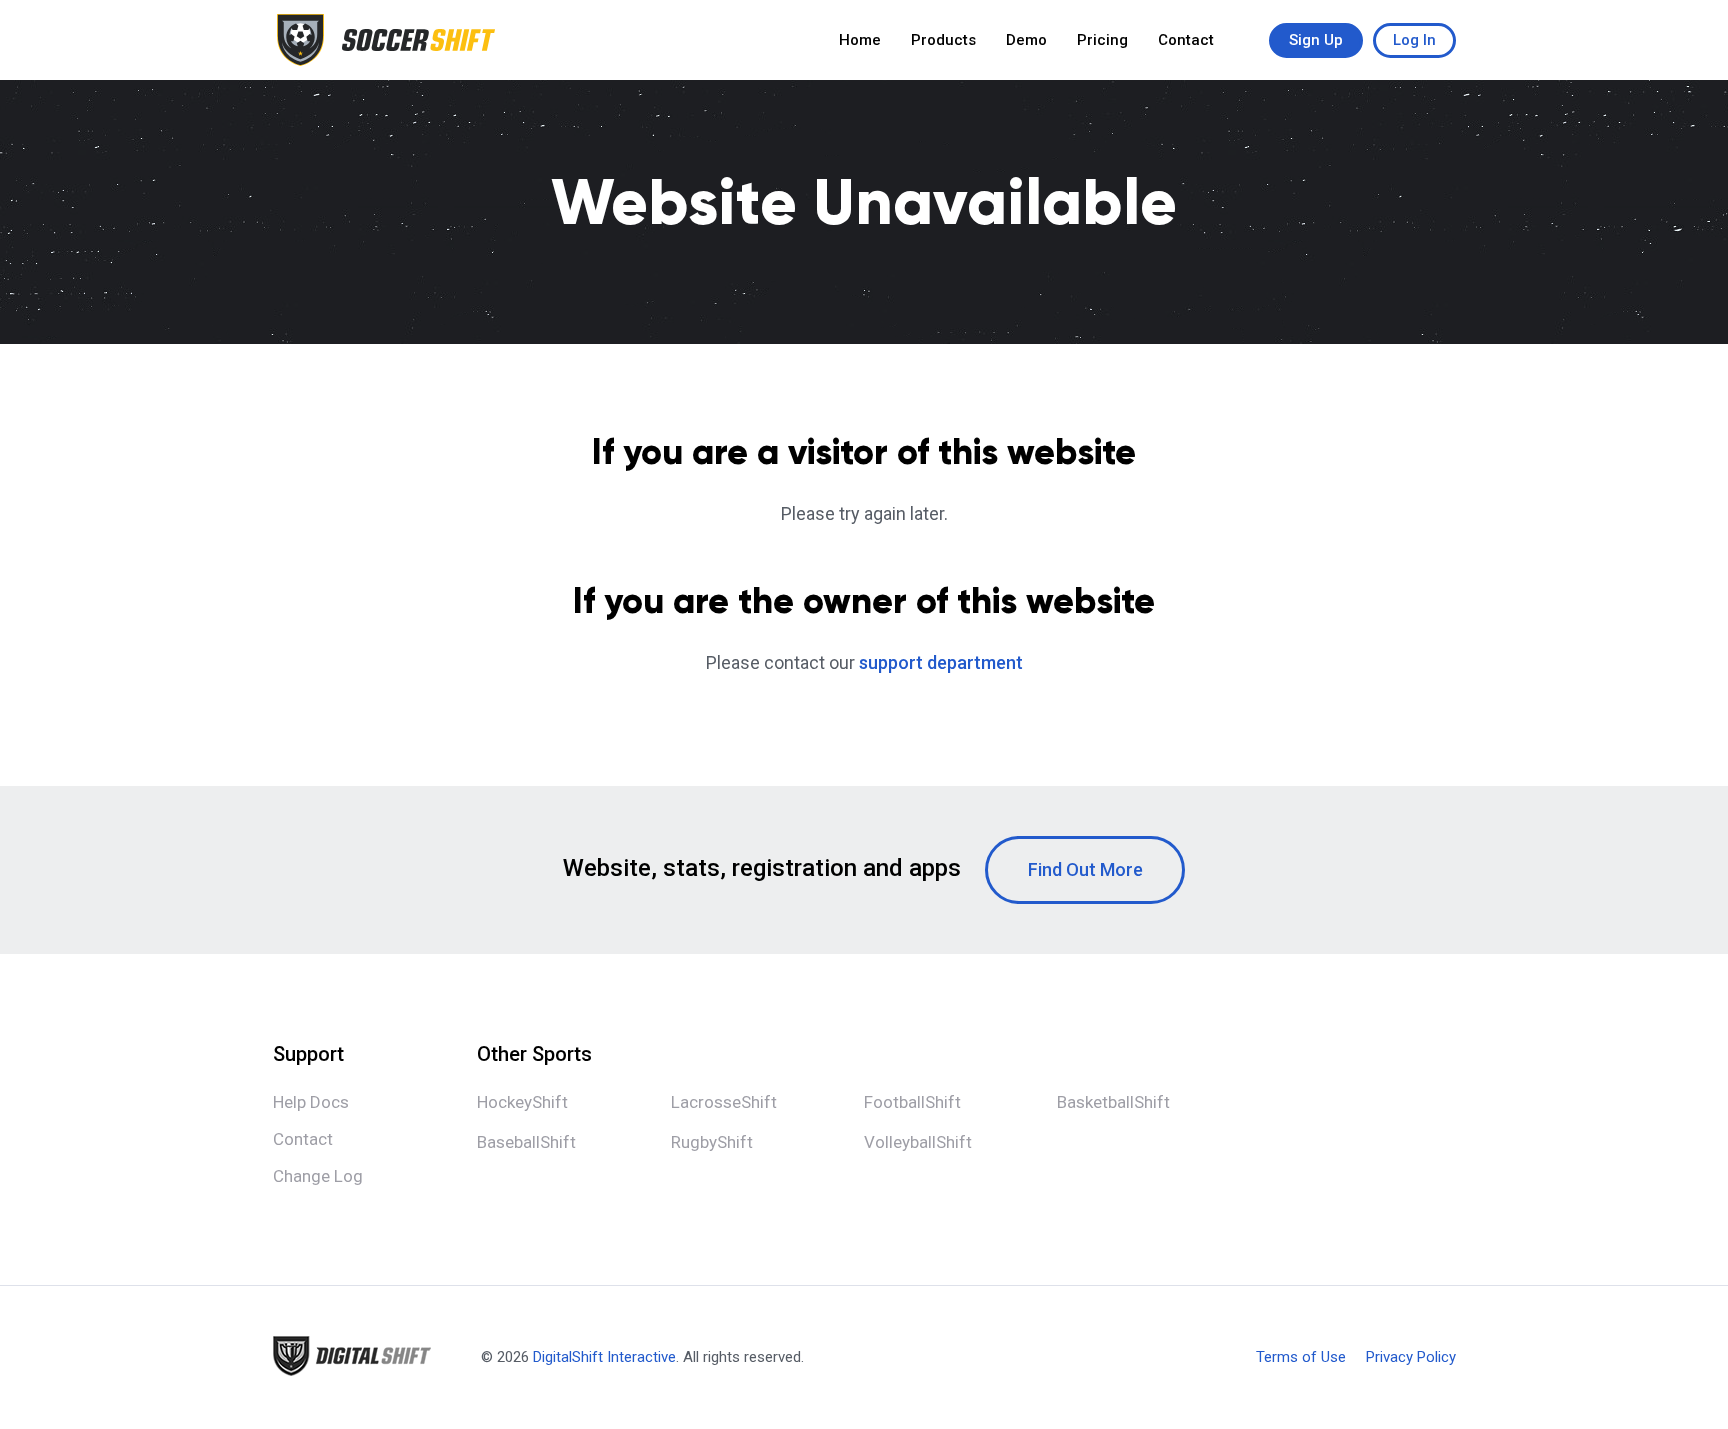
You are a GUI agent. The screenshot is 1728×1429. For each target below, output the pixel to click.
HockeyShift (522, 1102)
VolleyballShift (918, 1142)
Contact (1186, 40)
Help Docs (311, 1102)
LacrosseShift (724, 1102)
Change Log (318, 1176)
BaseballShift (526, 1142)
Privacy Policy (1411, 1357)
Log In (1414, 40)
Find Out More (1085, 869)
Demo (1026, 40)
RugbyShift (712, 1142)
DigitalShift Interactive (604, 1357)
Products (943, 40)
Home (860, 40)
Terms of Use (1301, 1357)
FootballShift (912, 1102)
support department (941, 662)
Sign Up (1316, 40)
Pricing (1102, 40)
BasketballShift (1113, 1102)
